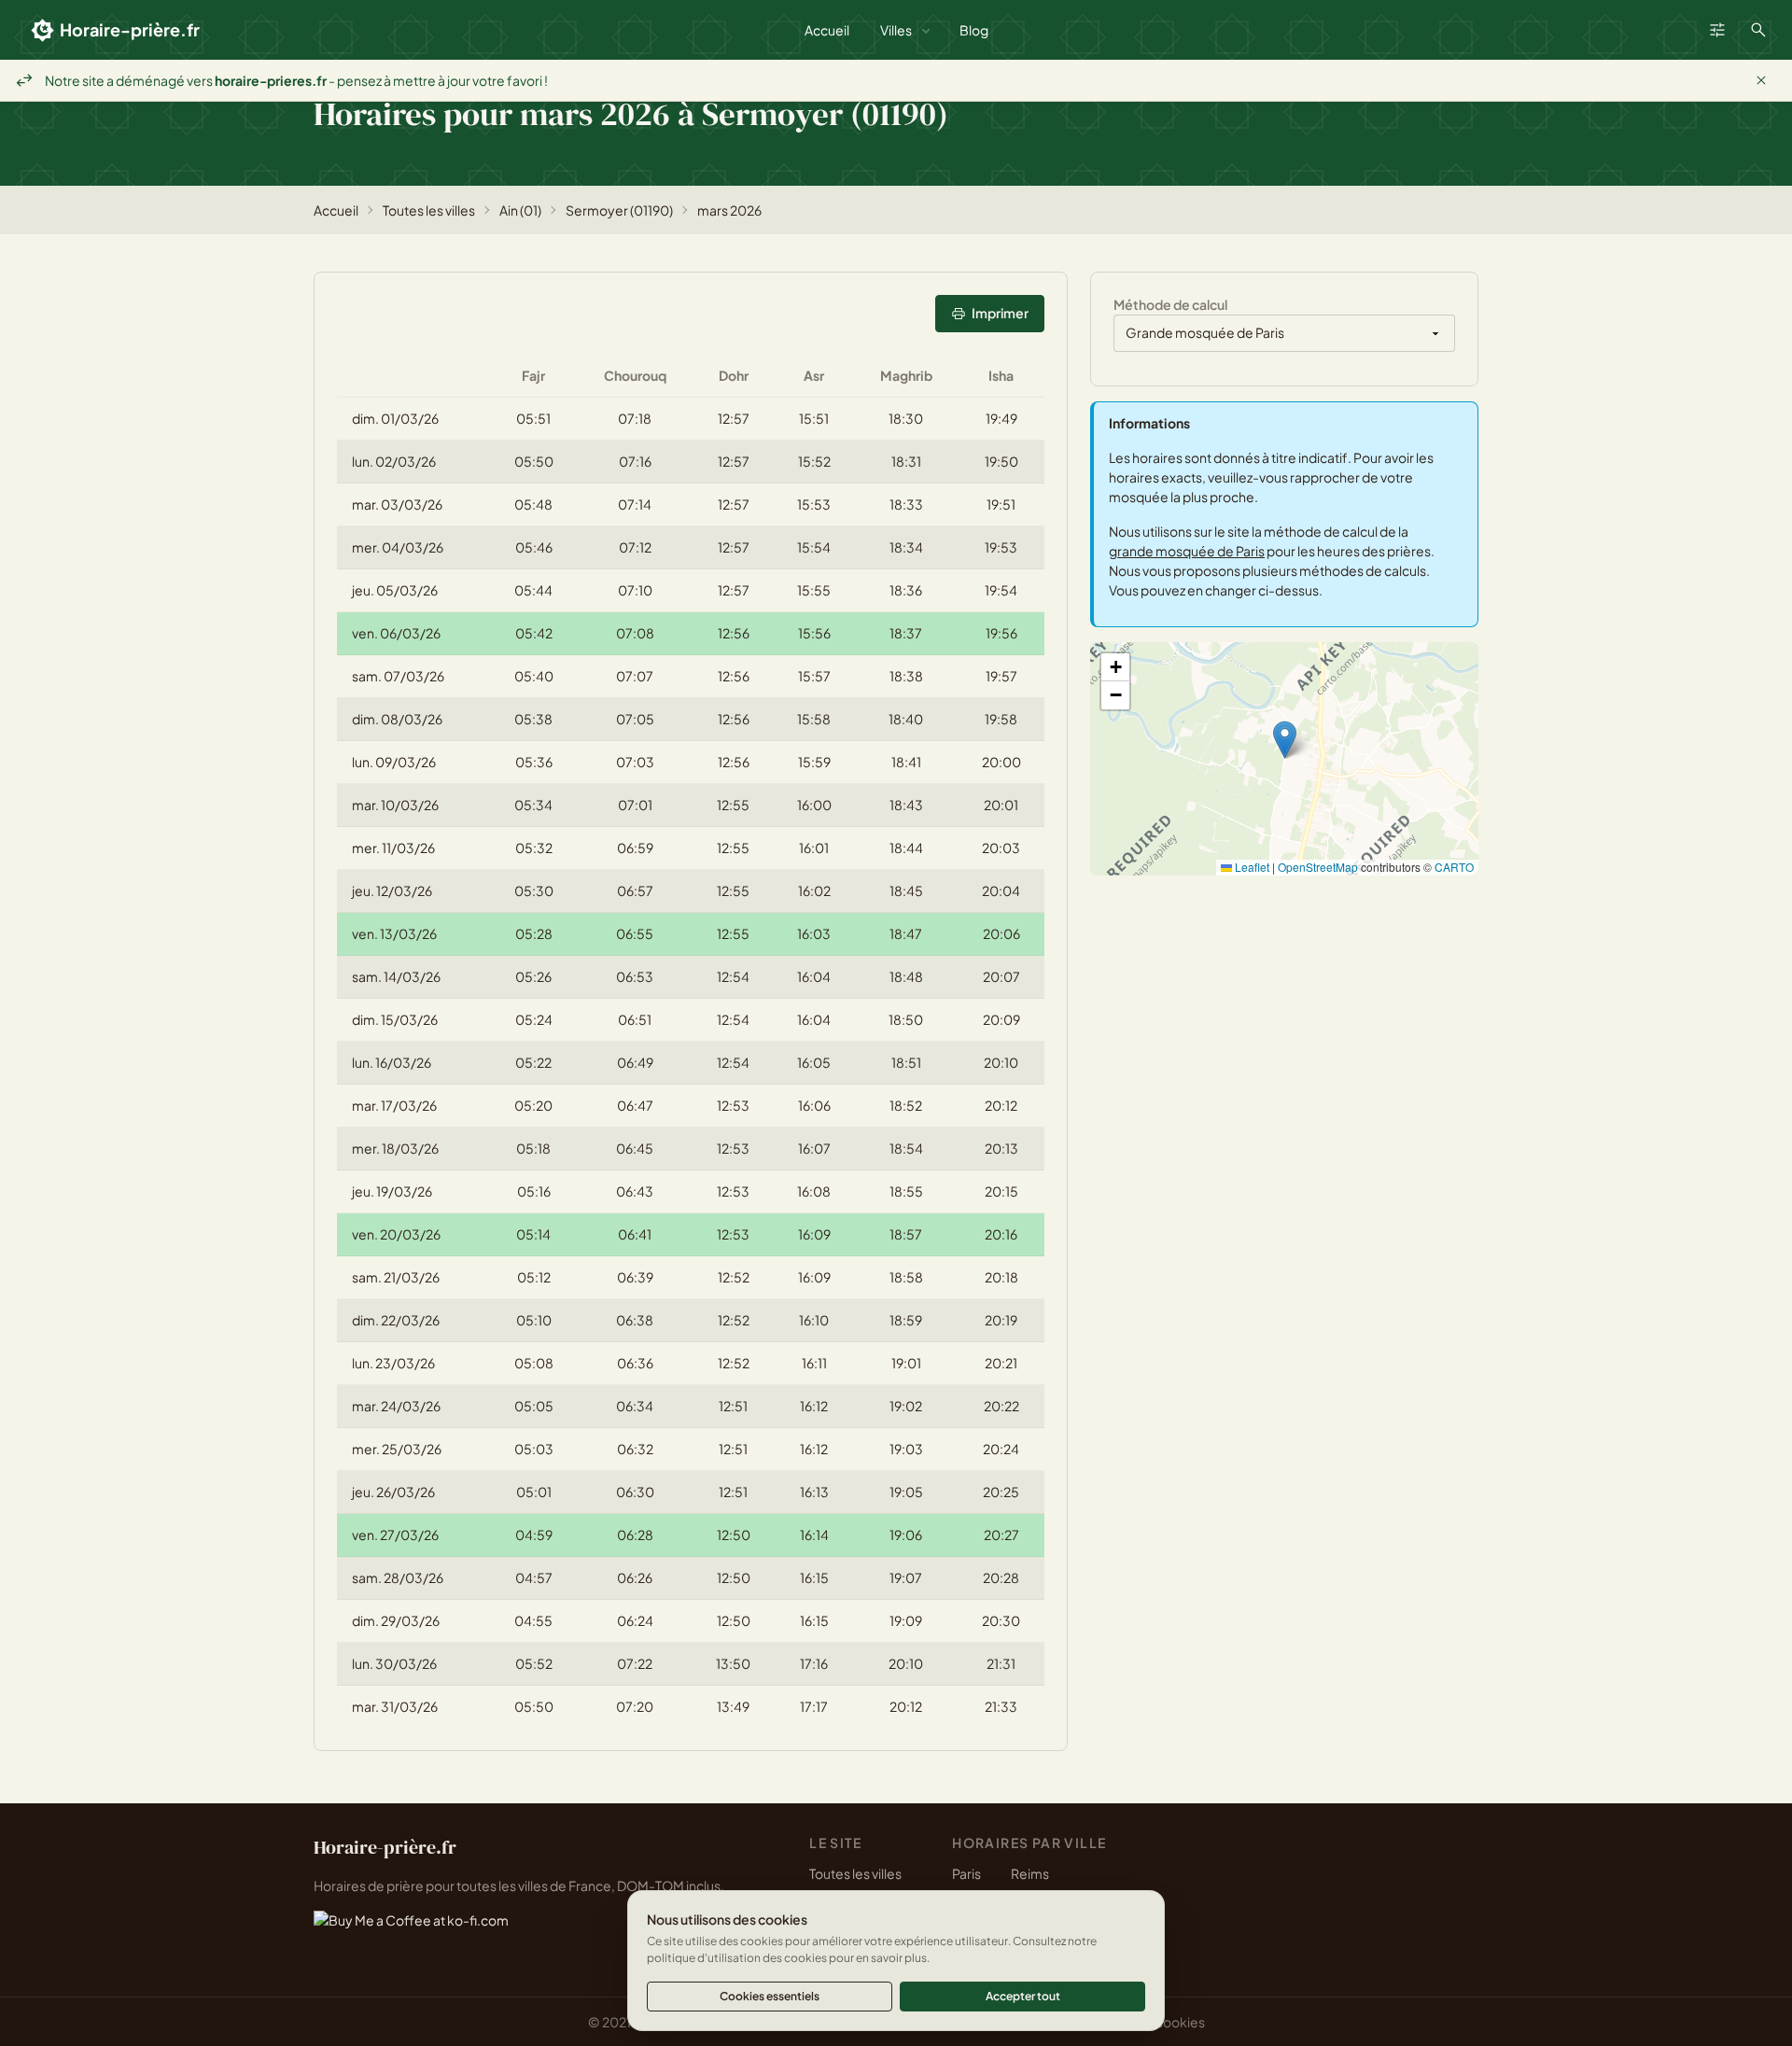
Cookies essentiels (770, 1996)
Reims (1030, 1873)
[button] (1285, 740)
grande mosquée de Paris (1187, 551)
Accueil (827, 30)
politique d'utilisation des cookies (737, 1958)
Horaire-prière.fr (130, 29)
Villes (896, 30)
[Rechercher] (1758, 30)
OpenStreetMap (1318, 867)
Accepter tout (1023, 1996)
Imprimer (1000, 313)
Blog (974, 30)
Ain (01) (520, 210)
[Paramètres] (1717, 30)
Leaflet (1251, 867)
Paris (966, 1873)
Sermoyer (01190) (619, 210)
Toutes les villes (429, 210)
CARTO (1454, 867)
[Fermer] (1761, 80)
